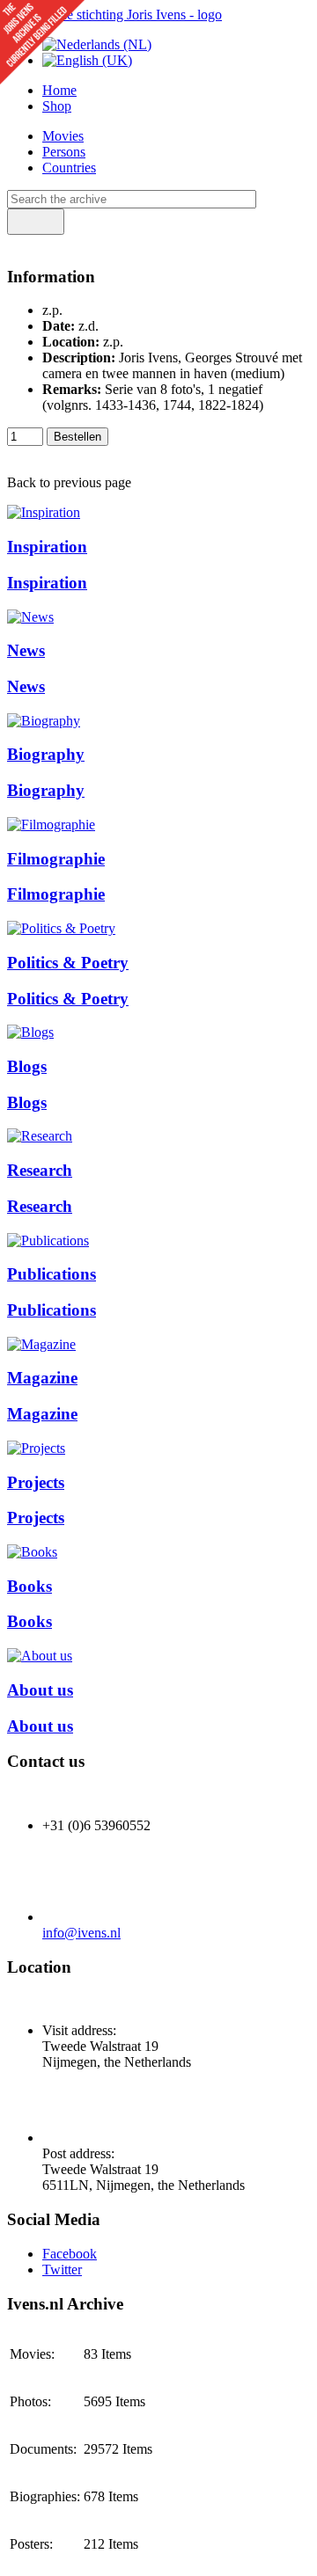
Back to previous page (69, 482)
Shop (57, 106)
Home (59, 90)
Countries (69, 168)
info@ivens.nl (81, 1933)
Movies (63, 136)
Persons (64, 152)
